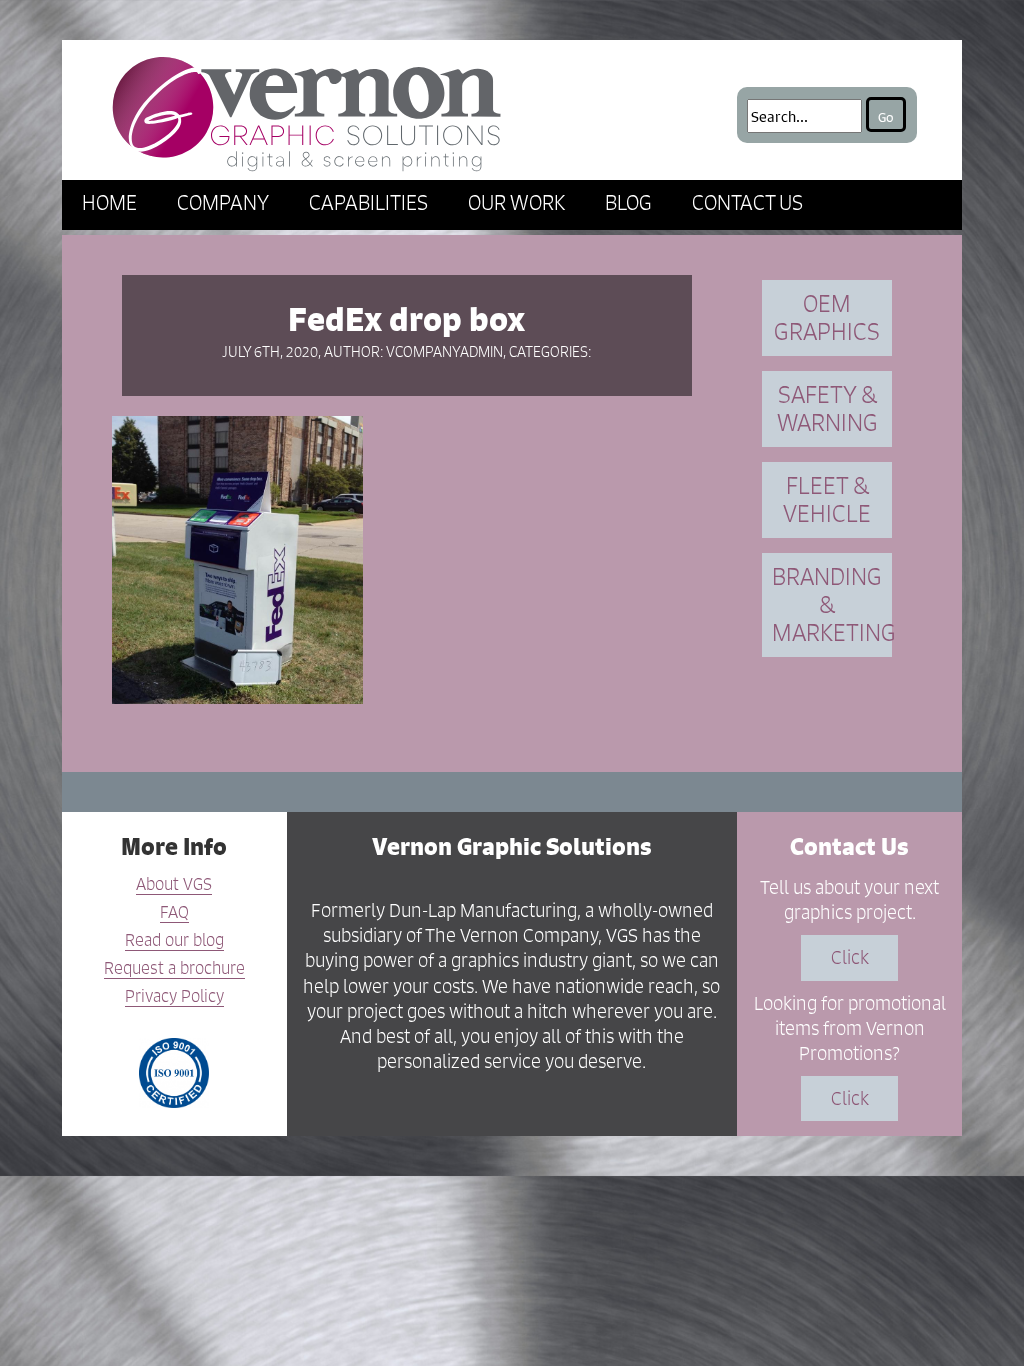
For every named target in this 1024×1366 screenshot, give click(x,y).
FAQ (174, 913)
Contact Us (747, 202)
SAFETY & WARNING (827, 408)
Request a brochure (174, 969)
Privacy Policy (174, 997)
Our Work (516, 202)
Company (223, 202)
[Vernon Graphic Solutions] (307, 110)
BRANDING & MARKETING (832, 604)
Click (850, 957)
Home (109, 202)
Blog (628, 202)
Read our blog (174, 941)
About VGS (174, 885)
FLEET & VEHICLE (827, 499)
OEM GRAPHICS (827, 317)
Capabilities (368, 202)
